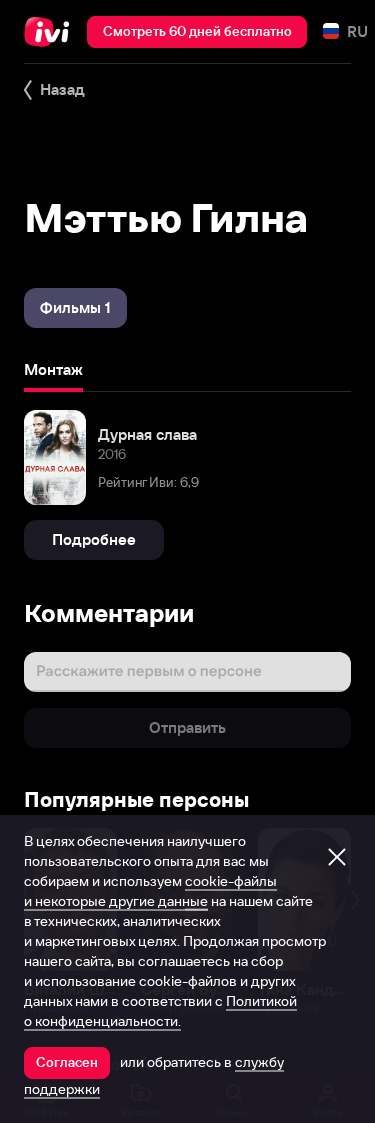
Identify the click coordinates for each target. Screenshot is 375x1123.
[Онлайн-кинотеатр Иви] (51, 32)
